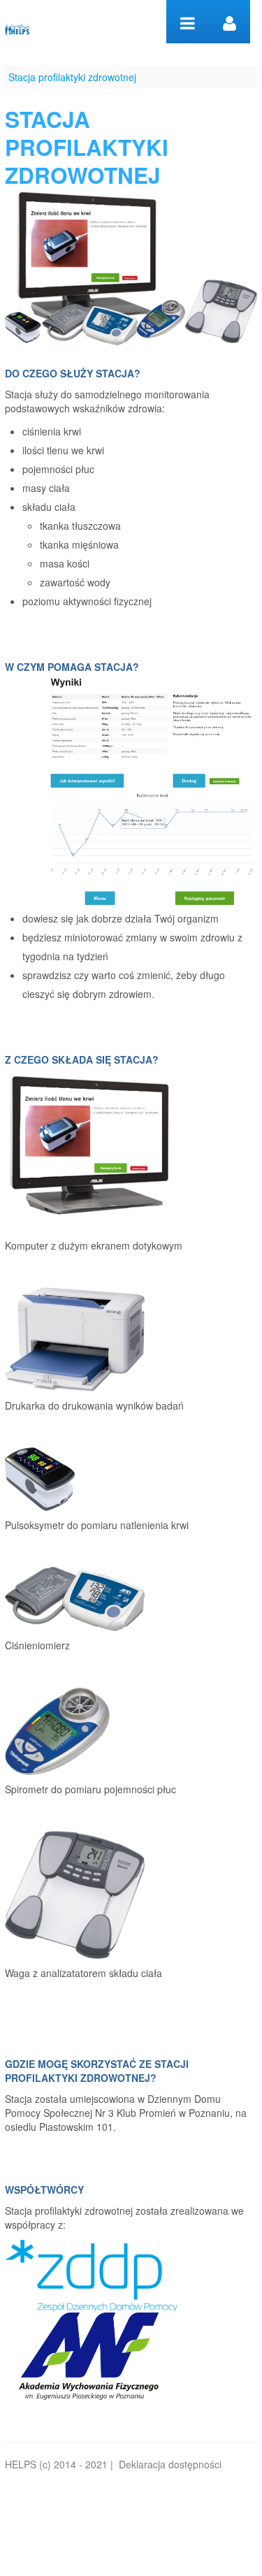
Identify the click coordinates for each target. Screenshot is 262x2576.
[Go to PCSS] (17, 27)
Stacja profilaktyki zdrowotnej (72, 77)
